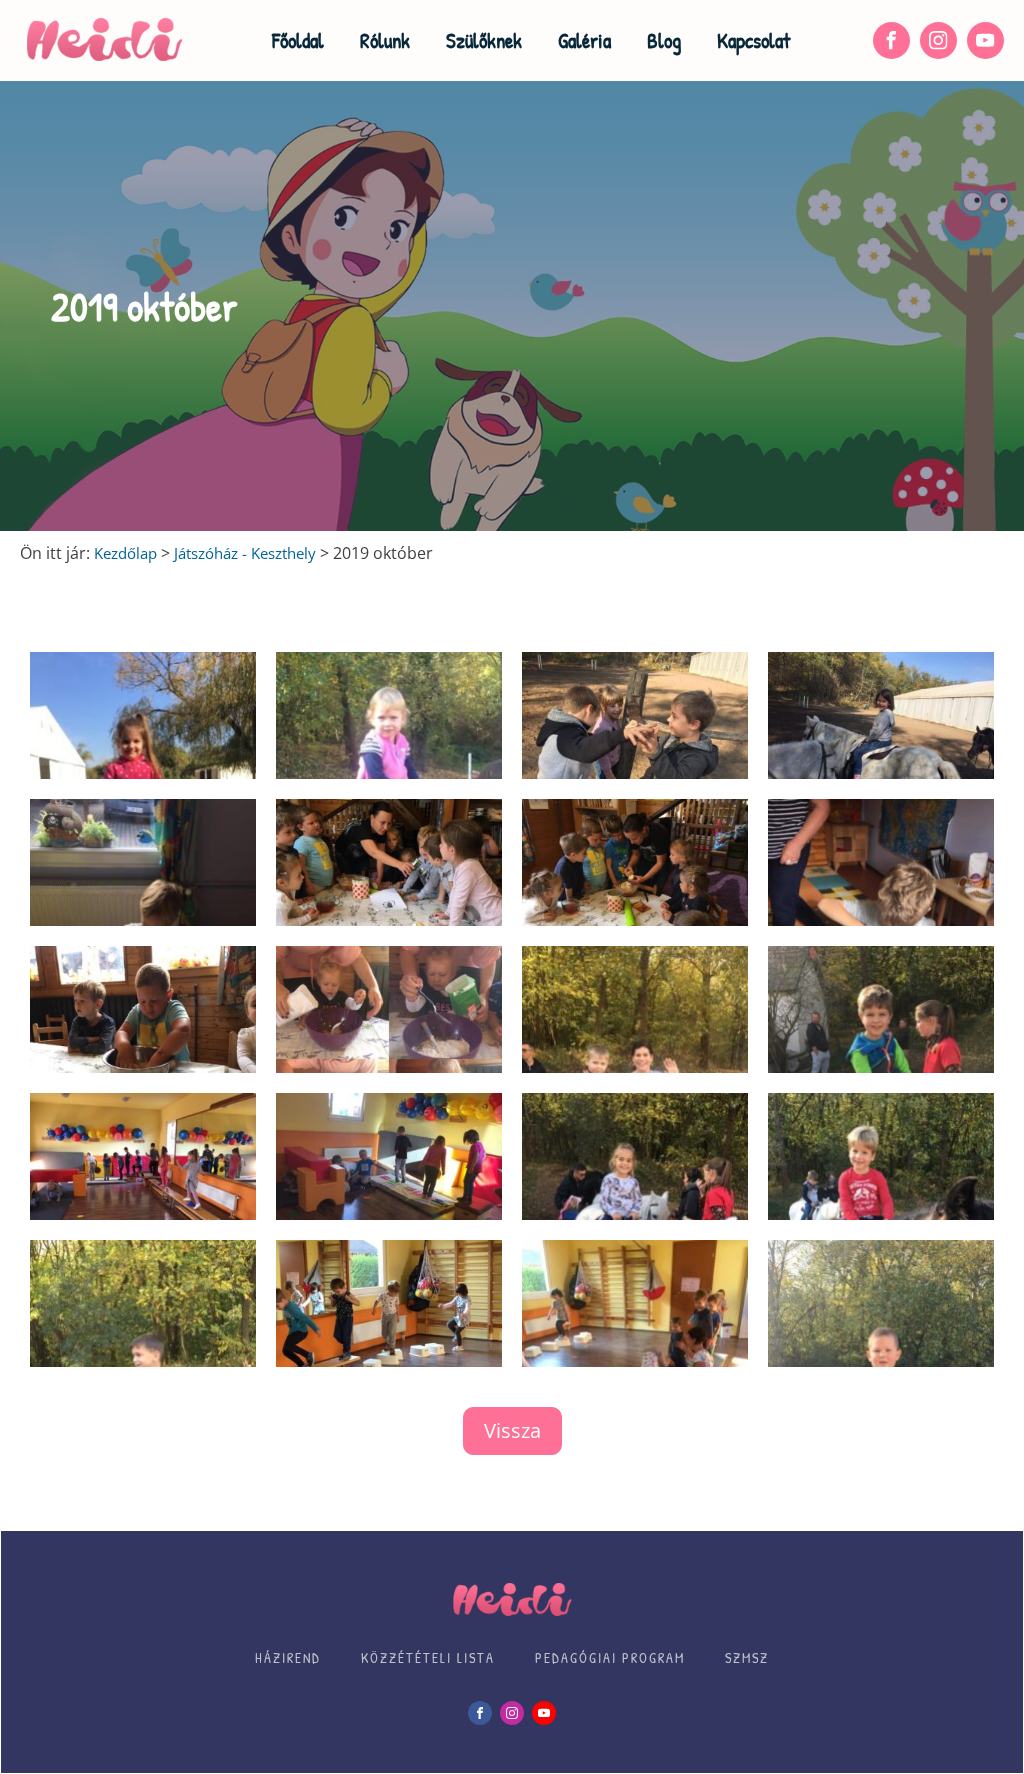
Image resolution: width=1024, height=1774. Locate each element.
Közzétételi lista (428, 1657)
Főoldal (298, 40)
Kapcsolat (753, 40)
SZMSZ (747, 1657)
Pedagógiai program (610, 1657)
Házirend (288, 1657)
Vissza (512, 1430)
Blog (664, 40)
